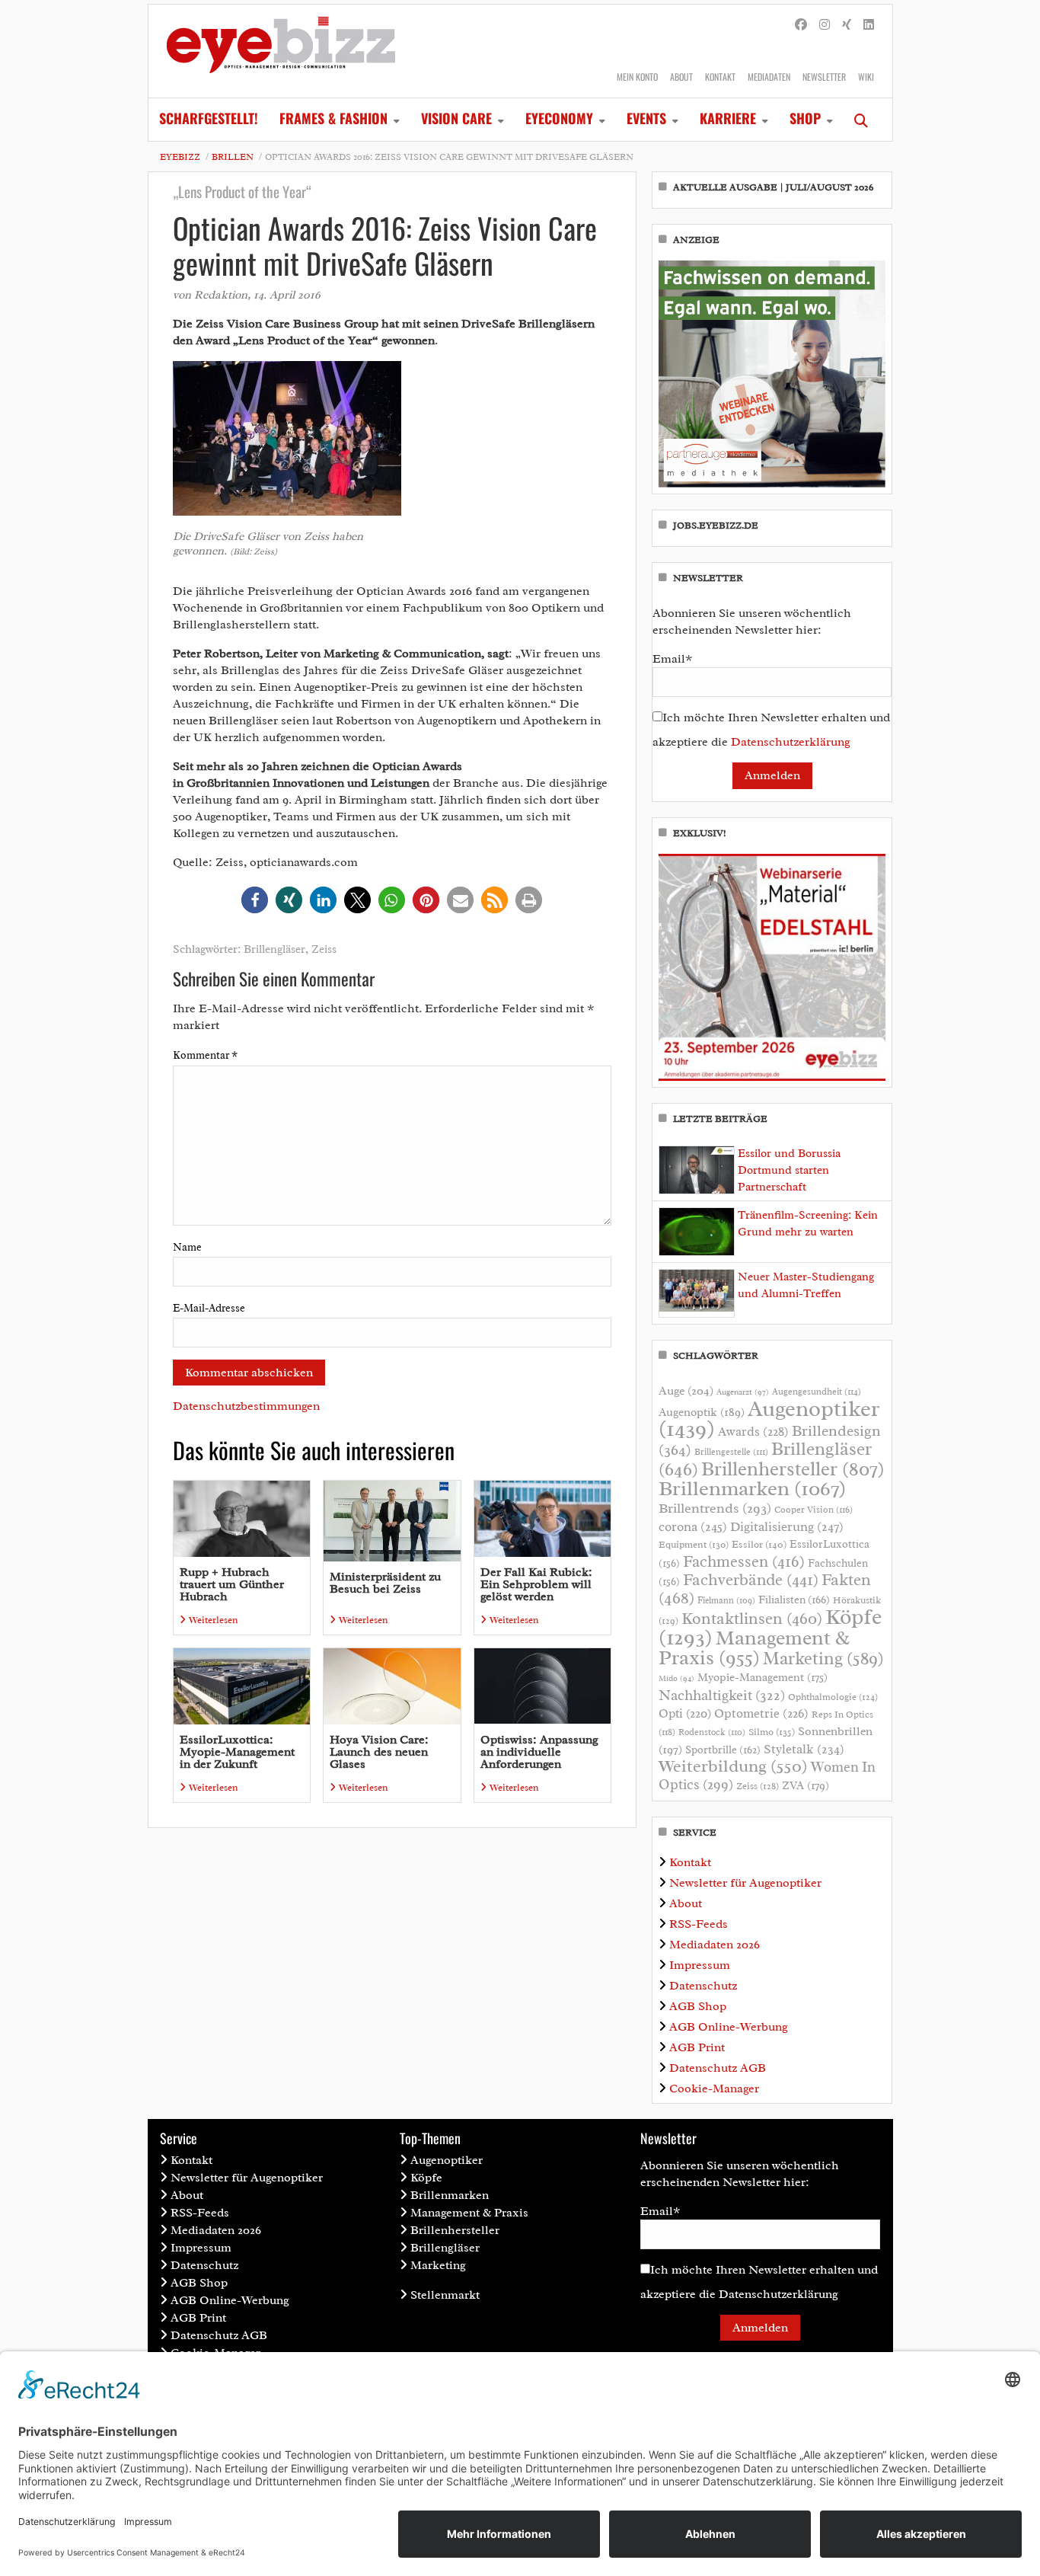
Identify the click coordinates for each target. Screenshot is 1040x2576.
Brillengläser (274, 949)
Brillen (233, 157)
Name (187, 1247)
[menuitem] (209, 120)
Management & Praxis (754, 1648)
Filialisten (794, 1600)
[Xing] (847, 25)
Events (646, 118)
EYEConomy (559, 118)
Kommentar (205, 1055)
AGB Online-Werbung (729, 2027)
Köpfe (426, 2178)
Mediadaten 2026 (715, 1945)
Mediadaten (769, 77)
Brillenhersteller (793, 1469)
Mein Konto (637, 77)
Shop (805, 118)
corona (693, 1526)
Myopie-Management (762, 1677)
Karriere (728, 118)
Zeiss (324, 949)
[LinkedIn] (869, 25)
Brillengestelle (731, 1452)
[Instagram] (825, 25)
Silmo (772, 1732)
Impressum (700, 1965)
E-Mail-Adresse (209, 1308)
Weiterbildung (733, 1766)
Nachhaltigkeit (722, 1695)
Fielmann (726, 1600)
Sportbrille (723, 1750)
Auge (686, 1391)
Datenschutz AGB (718, 2068)
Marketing (823, 1659)
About (681, 77)
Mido (676, 1678)
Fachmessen (744, 1561)
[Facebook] (801, 25)
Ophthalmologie (833, 1697)
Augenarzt (743, 1392)
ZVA (806, 1785)
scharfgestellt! (209, 118)
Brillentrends (715, 1508)
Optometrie (761, 1713)
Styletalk (804, 1749)
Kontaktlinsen (752, 1618)
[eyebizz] (281, 51)
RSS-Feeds (699, 1924)
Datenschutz (703, 1986)
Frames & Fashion (333, 118)
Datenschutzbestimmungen (246, 1406)
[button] (255, 900)
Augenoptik (702, 1412)
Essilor (759, 1544)
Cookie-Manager (714, 2089)
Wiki (866, 77)
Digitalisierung (787, 1526)
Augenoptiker (769, 1419)
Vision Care (456, 118)
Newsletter (824, 77)
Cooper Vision (813, 1510)
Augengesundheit (817, 1392)
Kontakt (720, 77)
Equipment (694, 1545)
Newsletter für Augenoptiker (745, 1883)
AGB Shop (698, 2006)
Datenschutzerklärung (791, 742)
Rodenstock (712, 1732)
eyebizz (180, 157)
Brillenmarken (752, 1488)
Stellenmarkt (445, 2295)
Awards (753, 1432)
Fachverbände (751, 1580)
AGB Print (697, 2047)
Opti (685, 1713)
